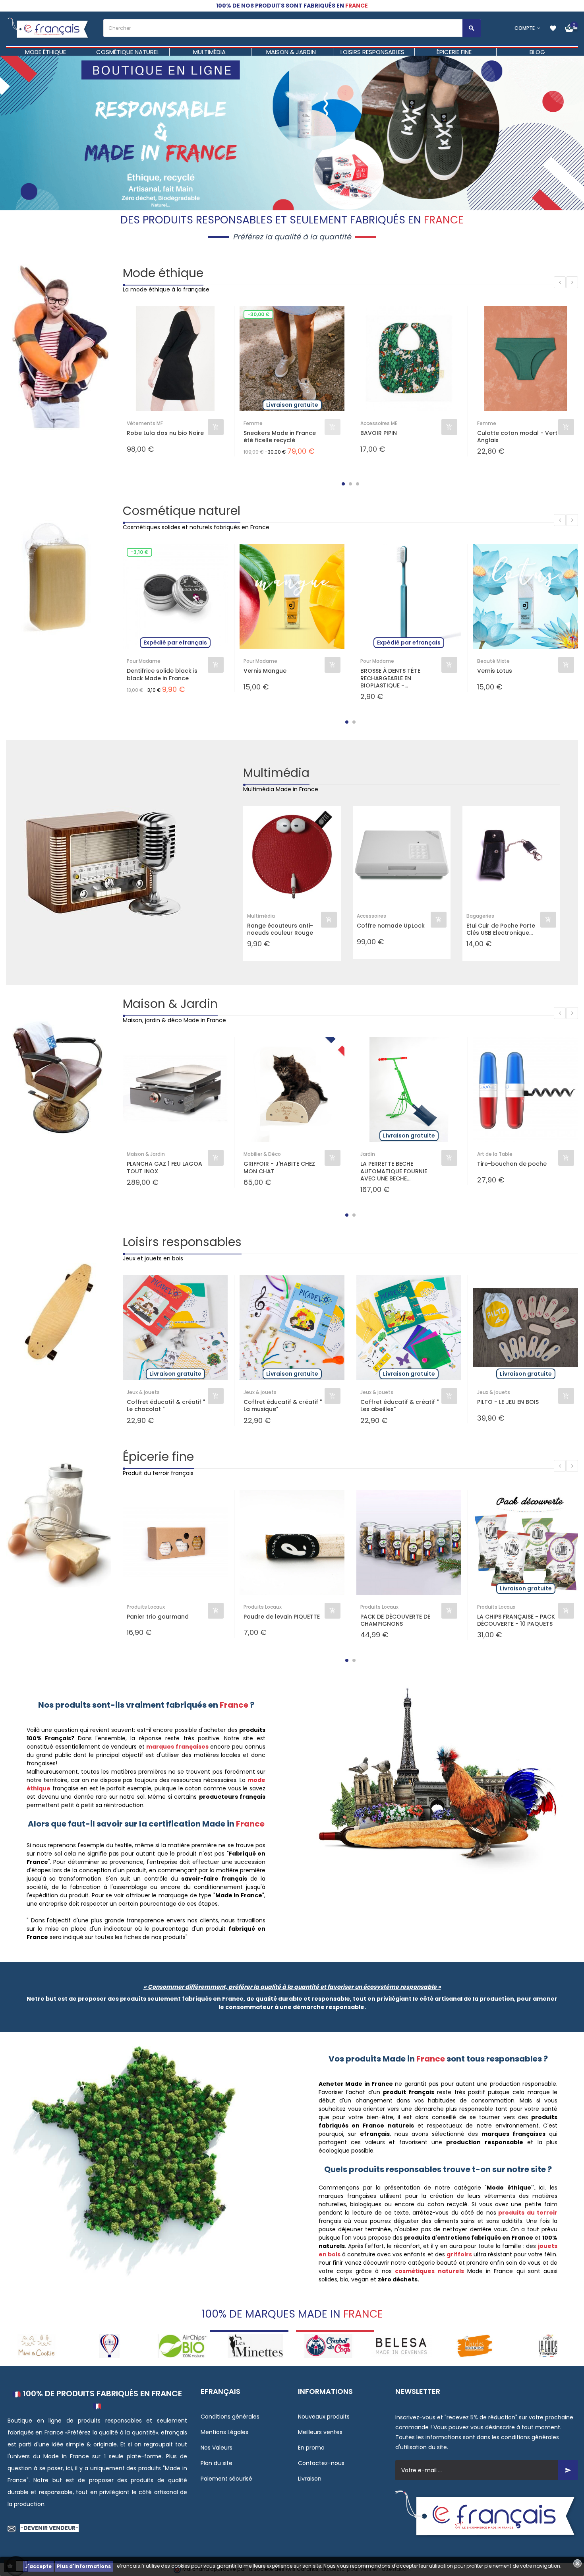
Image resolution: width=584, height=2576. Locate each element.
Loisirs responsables (182, 1242)
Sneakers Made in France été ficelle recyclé (280, 437)
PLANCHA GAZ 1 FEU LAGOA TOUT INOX (164, 1167)
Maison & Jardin (170, 1004)
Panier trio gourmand (158, 1617)
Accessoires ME (379, 423)
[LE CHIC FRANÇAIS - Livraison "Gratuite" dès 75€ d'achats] (37, 2346)
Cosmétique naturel (182, 511)
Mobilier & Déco (262, 1154)
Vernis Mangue (265, 671)
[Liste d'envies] (553, 28)
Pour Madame (144, 661)
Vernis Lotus (495, 671)
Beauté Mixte (493, 661)
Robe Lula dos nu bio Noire (165, 433)
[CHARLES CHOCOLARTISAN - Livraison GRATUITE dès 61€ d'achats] (402, 2346)
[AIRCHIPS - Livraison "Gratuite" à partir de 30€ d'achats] (110, 2346)
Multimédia (276, 773)
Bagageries (480, 916)
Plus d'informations (84, 2566)
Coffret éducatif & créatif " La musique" (283, 1405)
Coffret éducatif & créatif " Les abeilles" (399, 1405)
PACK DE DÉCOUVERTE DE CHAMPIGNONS (395, 1620)
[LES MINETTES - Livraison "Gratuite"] (183, 2346)
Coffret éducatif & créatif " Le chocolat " (166, 1405)
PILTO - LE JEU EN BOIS (508, 1402)
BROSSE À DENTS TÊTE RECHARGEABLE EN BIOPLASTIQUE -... (390, 678)
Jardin (368, 1154)
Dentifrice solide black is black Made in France (162, 674)
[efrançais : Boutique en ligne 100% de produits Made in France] (49, 28)
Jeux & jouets (143, 1392)
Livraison (310, 2479)
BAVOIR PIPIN (379, 433)
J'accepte (38, 2566)
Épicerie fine (158, 1457)
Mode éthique (163, 273)
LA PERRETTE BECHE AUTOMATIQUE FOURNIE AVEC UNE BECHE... (394, 1171)
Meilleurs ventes (320, 2432)
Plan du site (217, 2463)
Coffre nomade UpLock (391, 926)
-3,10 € (139, 552)
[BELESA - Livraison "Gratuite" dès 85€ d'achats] (329, 2346)
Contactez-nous (321, 2463)
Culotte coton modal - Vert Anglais (517, 437)
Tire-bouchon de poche (512, 1164)
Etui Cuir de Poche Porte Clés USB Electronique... (501, 929)
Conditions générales (230, 2417)
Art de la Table (495, 1154)
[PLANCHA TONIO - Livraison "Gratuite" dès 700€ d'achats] (547, 2346)
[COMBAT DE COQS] (255, 2346)
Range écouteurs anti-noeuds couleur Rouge (280, 929)
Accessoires (371, 916)
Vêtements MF (145, 423)
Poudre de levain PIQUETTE (282, 1617)
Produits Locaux (146, 1607)
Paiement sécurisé (226, 2479)
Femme (253, 423)
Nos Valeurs (217, 2448)
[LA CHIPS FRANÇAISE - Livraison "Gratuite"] (475, 2346)
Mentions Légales (224, 2432)
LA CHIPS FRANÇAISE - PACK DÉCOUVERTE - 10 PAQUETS (516, 1620)
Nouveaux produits (324, 2417)
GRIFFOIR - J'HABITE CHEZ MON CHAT (279, 1167)
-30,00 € (258, 314)
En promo (311, 2448)
